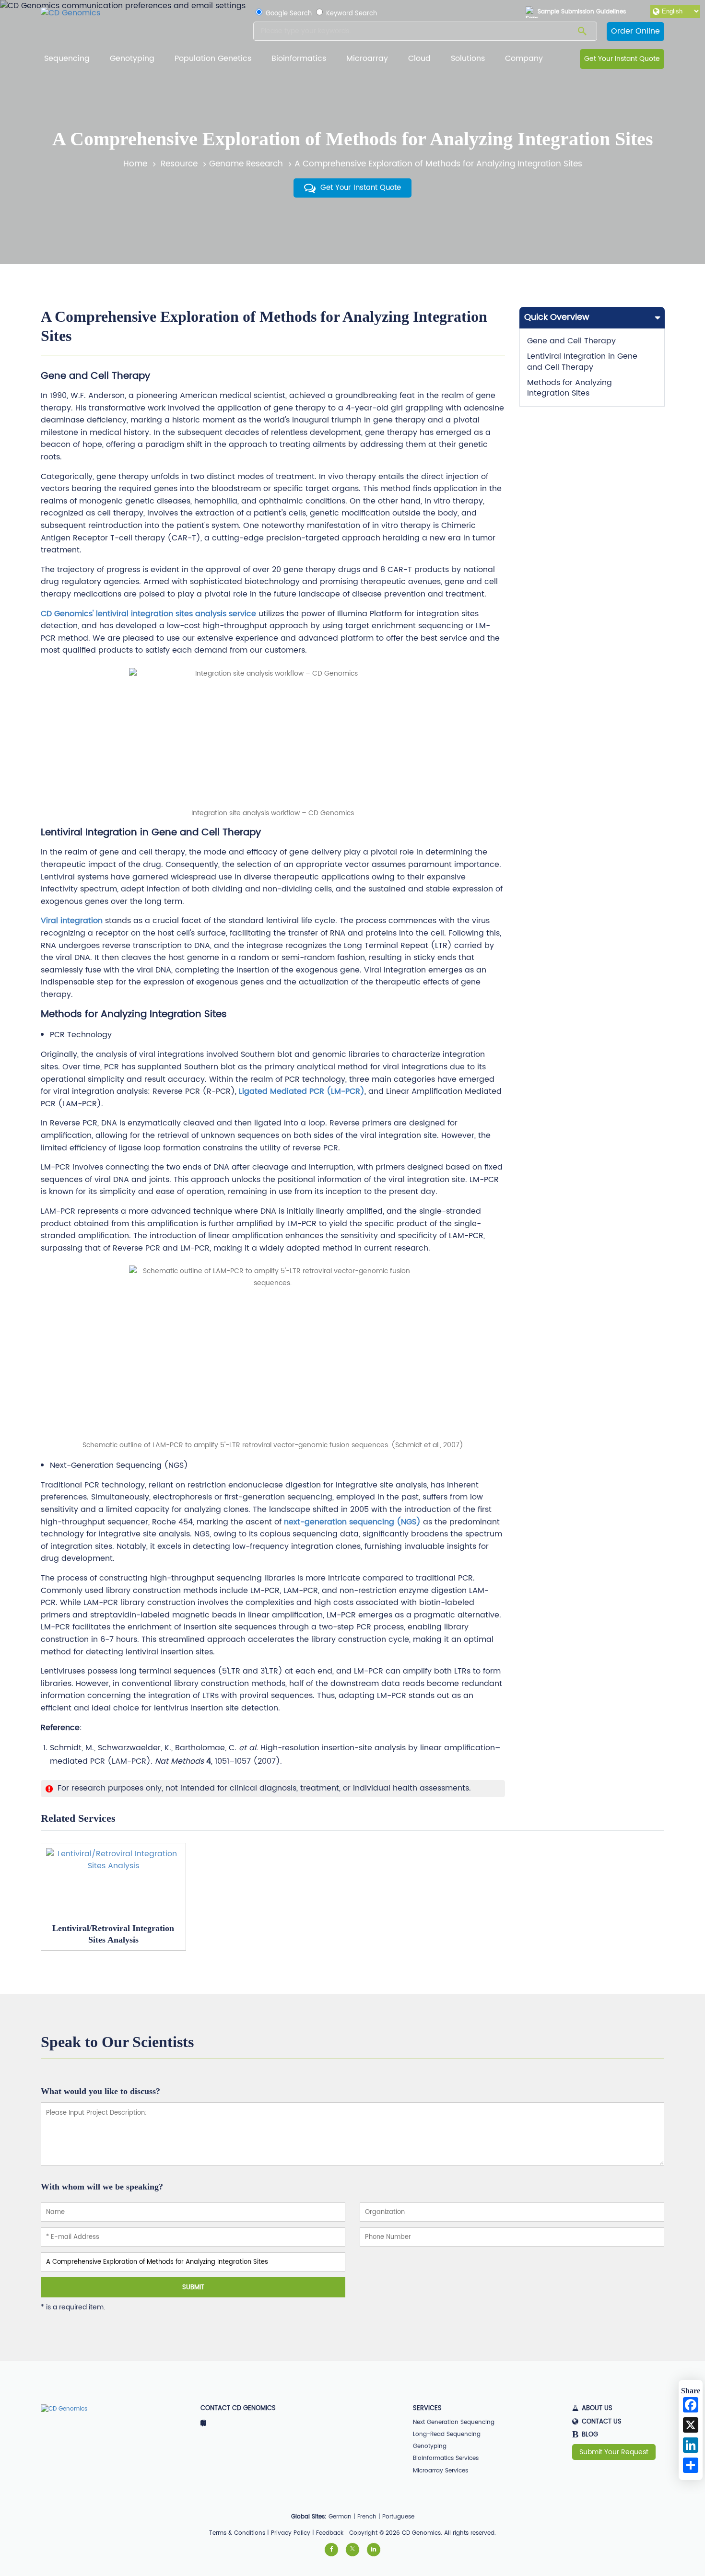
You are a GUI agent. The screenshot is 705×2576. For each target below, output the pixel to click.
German (340, 2517)
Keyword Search (351, 14)
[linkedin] (374, 2550)
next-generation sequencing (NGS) (353, 1522)
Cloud (419, 59)
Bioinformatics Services (446, 2458)
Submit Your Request (614, 2452)
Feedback (330, 2533)
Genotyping (132, 59)
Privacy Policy (291, 2533)
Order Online (635, 31)
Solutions (468, 59)
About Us (597, 2409)
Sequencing (67, 59)
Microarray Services (441, 2471)
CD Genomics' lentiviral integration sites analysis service (148, 614)
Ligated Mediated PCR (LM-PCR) (302, 1091)
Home (135, 164)
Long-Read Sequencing (447, 2434)
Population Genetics (213, 59)
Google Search (288, 14)
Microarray (367, 59)
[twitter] (352, 2550)
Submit (193, 2287)
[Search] (582, 32)
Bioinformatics (299, 59)
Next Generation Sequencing (454, 2422)
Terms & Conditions (237, 2533)
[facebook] (331, 2550)
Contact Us (602, 2422)
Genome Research (246, 164)
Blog (585, 2435)
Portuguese (398, 2517)
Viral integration (72, 921)
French (367, 2517)
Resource (179, 164)
